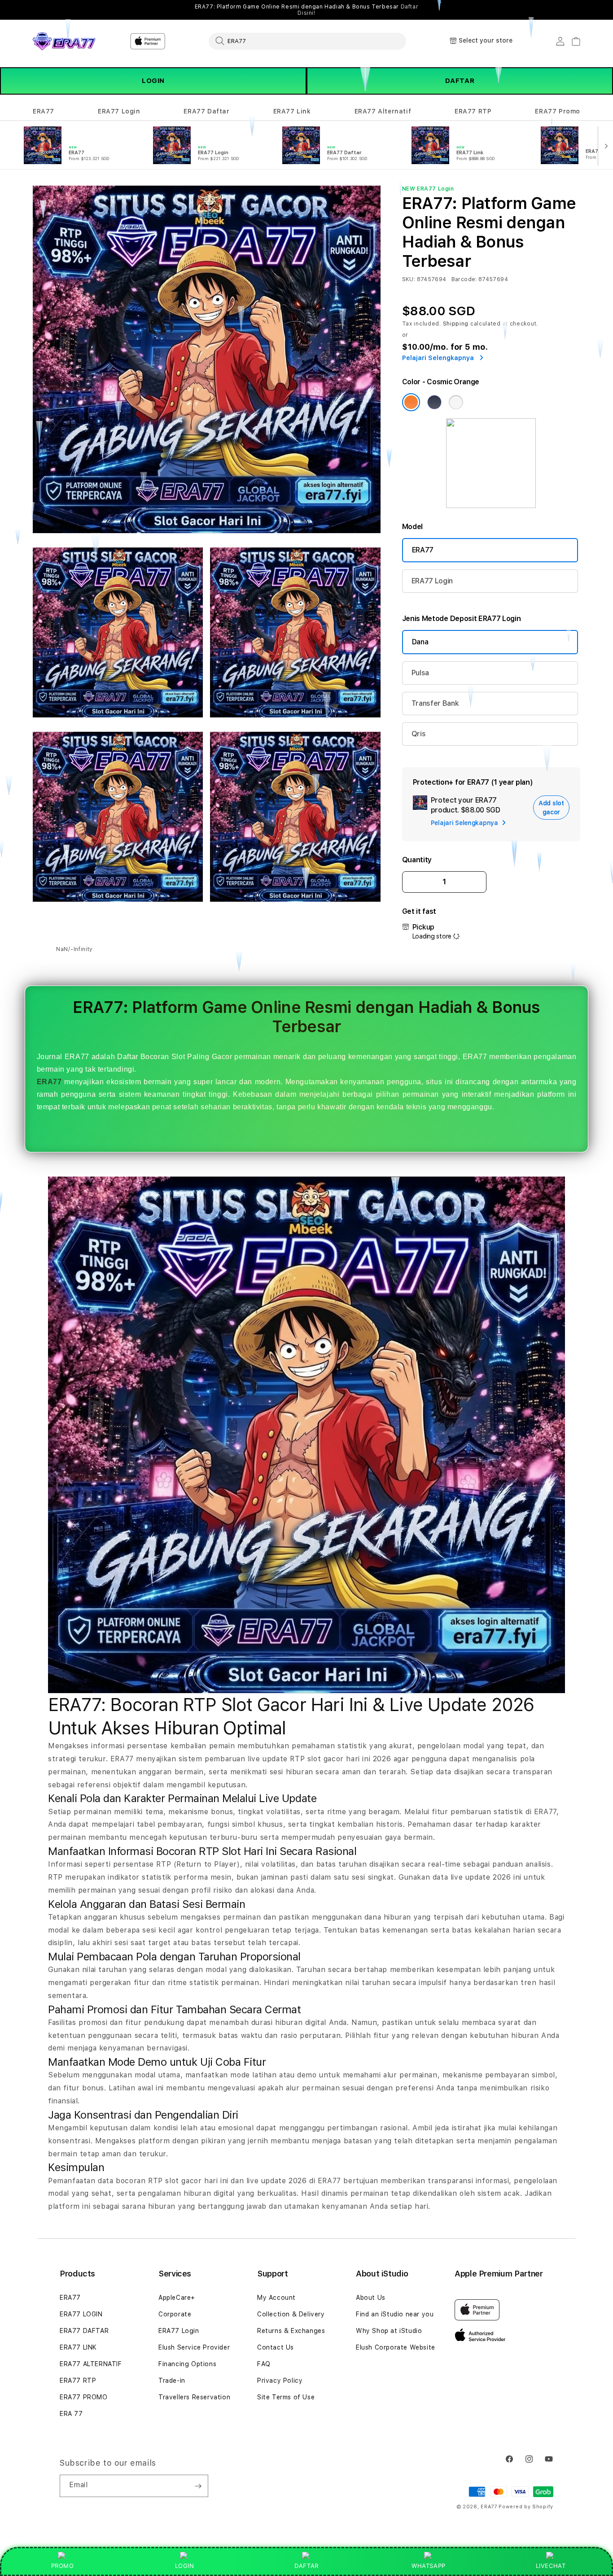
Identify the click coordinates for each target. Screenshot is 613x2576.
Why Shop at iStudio (389, 2331)
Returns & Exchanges (291, 2331)
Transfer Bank (435, 703)
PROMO (63, 2566)
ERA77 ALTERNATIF (91, 2364)
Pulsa (420, 673)
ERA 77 (71, 2414)
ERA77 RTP (473, 111)
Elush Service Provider (194, 2347)
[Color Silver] (456, 402)
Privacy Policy (280, 2381)
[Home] (64, 41)
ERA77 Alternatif (383, 111)
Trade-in (172, 2381)
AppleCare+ (177, 2298)
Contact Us (276, 2347)
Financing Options (187, 2364)
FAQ (264, 2364)
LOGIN (153, 81)
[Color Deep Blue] (434, 402)
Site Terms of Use (286, 2397)
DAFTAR (460, 81)
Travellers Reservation (194, 2397)
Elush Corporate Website (396, 2347)
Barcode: (464, 279)
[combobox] (307, 41)
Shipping (456, 324)
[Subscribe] (198, 2486)
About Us (371, 2298)
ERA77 (44, 111)
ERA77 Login (119, 111)
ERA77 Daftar (206, 111)
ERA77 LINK (78, 2347)
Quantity (417, 860)
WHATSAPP (429, 2566)
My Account (276, 2298)
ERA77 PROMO (84, 2397)
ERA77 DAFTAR (84, 2331)
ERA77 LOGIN (81, 2314)
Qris (419, 734)
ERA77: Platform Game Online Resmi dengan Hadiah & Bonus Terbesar (307, 10)
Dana (420, 642)
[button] (44, 111)
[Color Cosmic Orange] (411, 402)
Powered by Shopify (526, 2507)
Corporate (175, 2314)
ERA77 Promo (558, 111)
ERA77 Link (292, 111)
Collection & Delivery (291, 2314)
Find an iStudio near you (395, 2314)
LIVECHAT (551, 2566)
